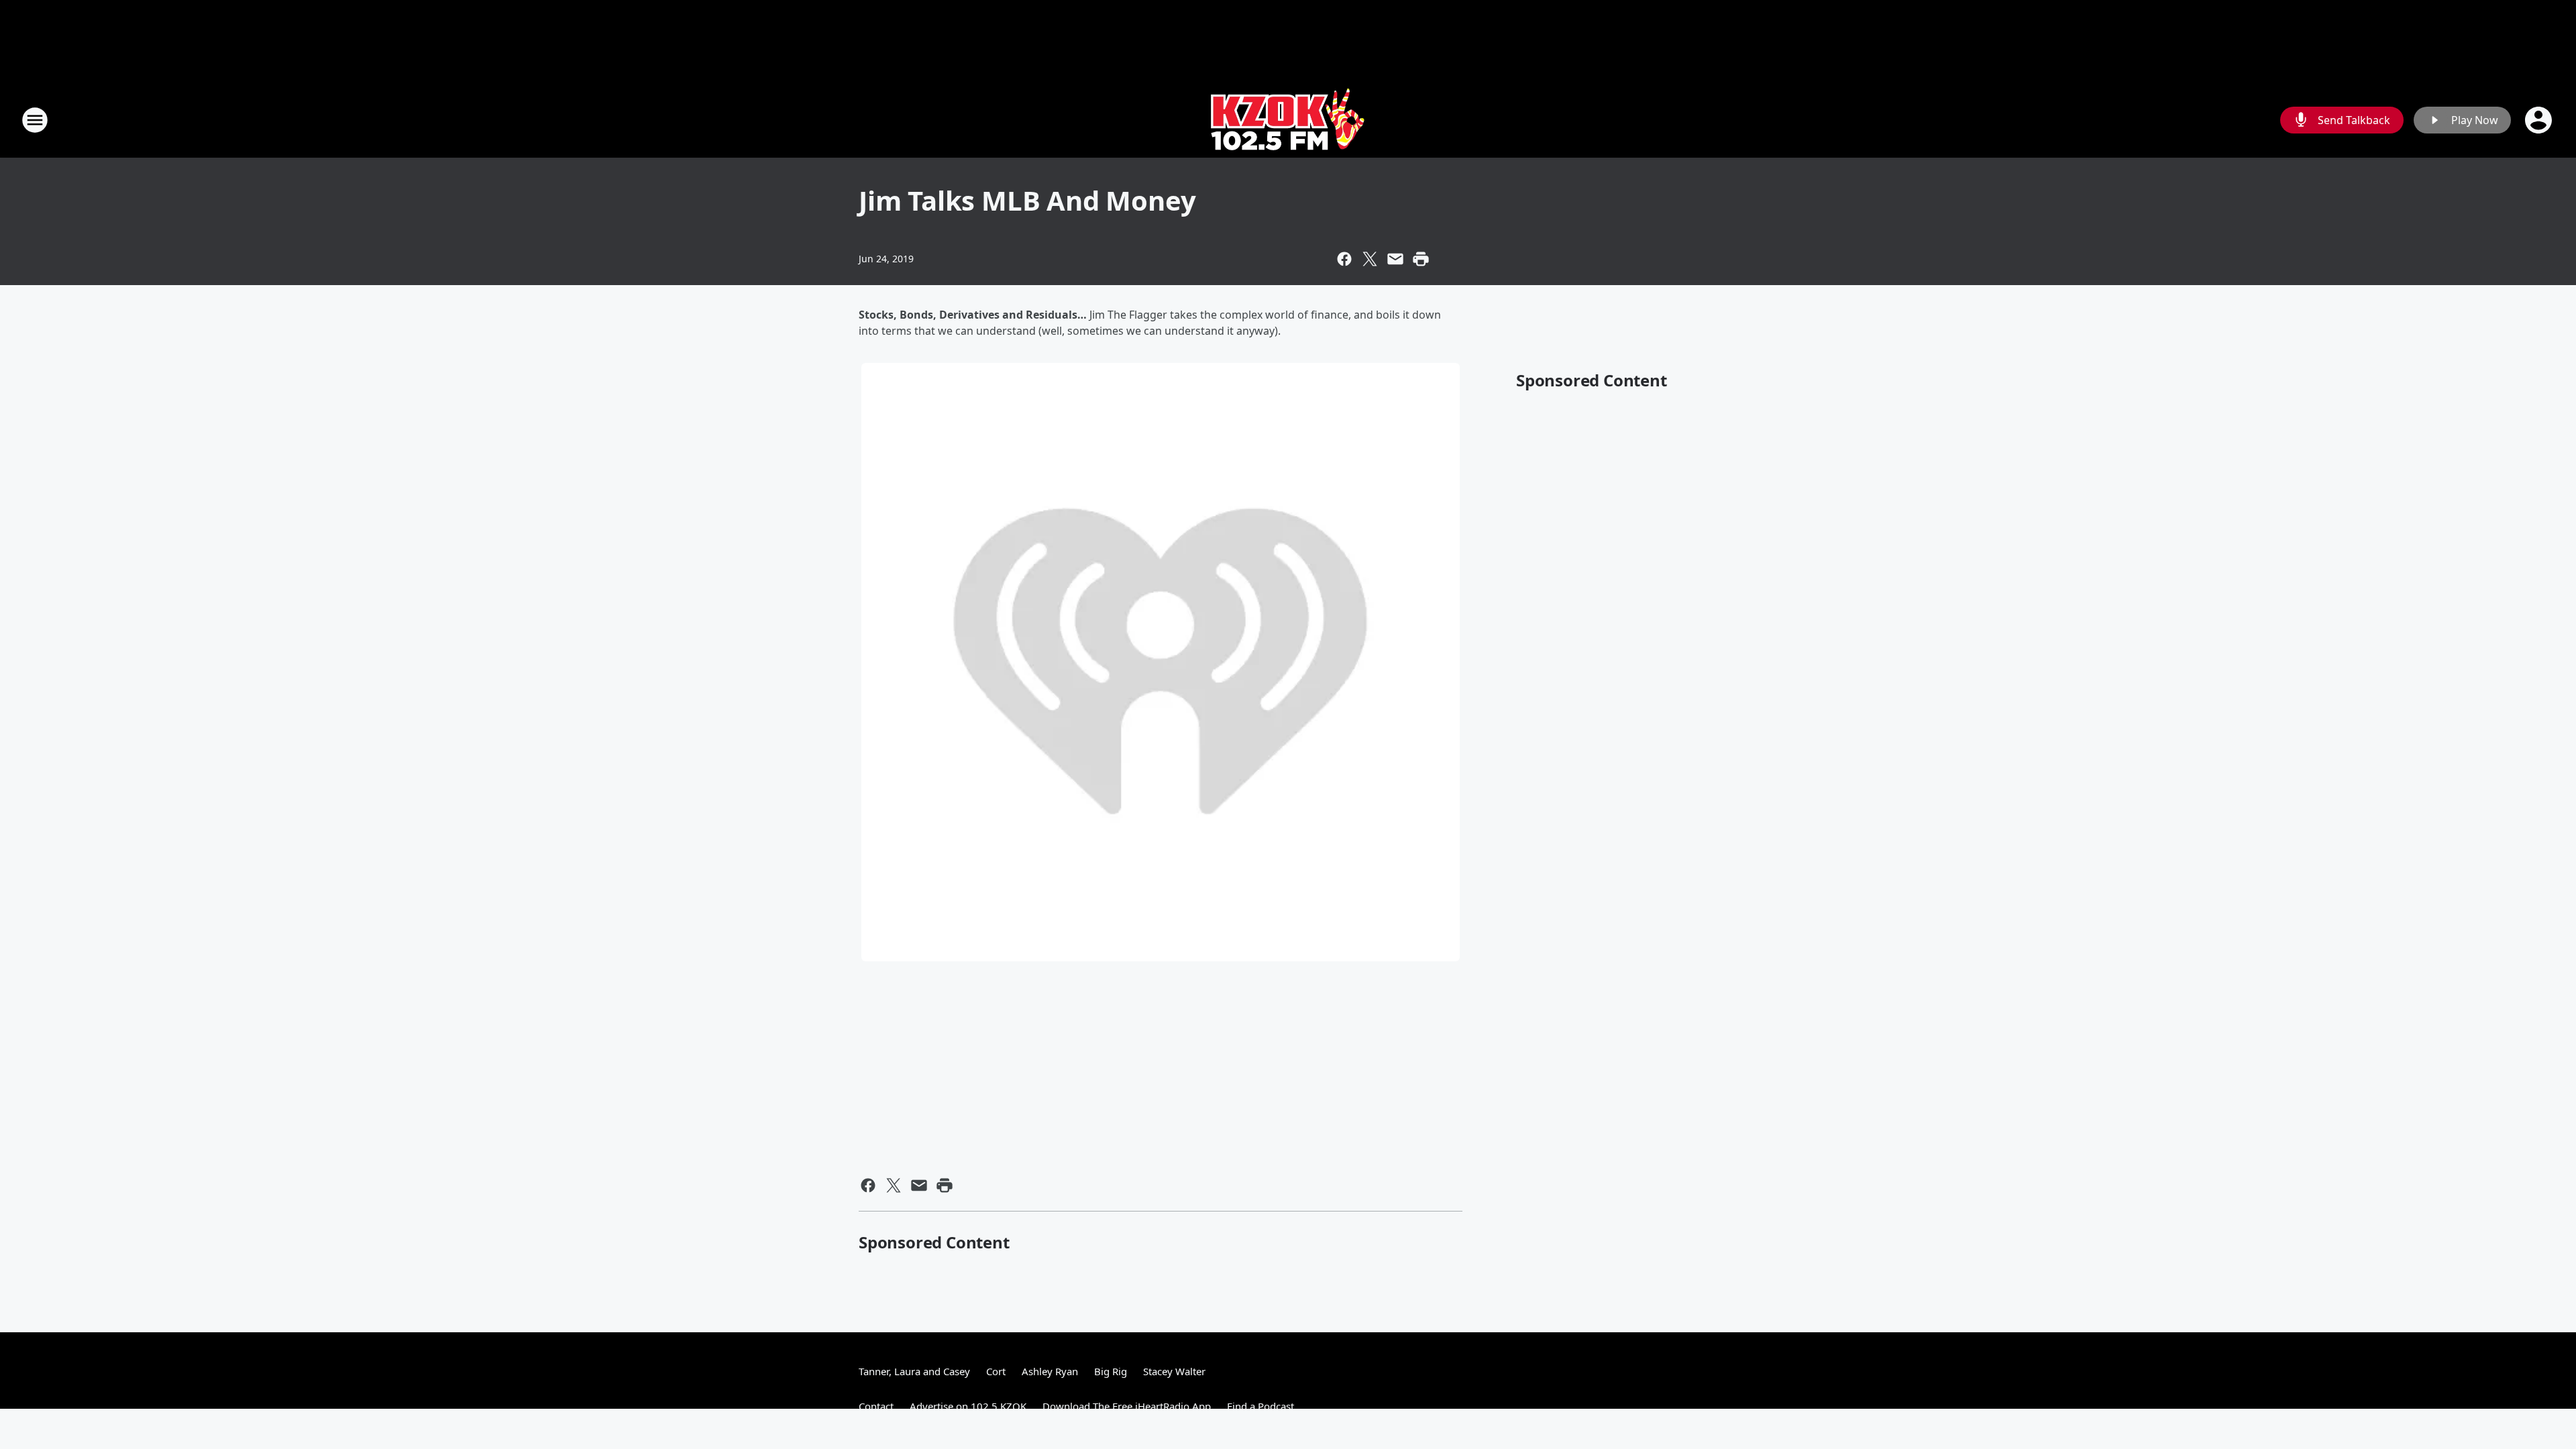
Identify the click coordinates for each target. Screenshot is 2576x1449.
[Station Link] (1288, 120)
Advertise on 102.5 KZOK (968, 1406)
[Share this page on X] (1370, 259)
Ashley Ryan (1050, 1371)
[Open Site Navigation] (35, 120)
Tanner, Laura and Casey (914, 1371)
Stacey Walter (1174, 1371)
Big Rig (1111, 1371)
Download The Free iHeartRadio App (1127, 1406)
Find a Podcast (1260, 1406)
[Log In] (2540, 120)
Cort (996, 1371)
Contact (876, 1406)
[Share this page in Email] (1395, 259)
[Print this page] (1421, 259)
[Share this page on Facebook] (1344, 259)
